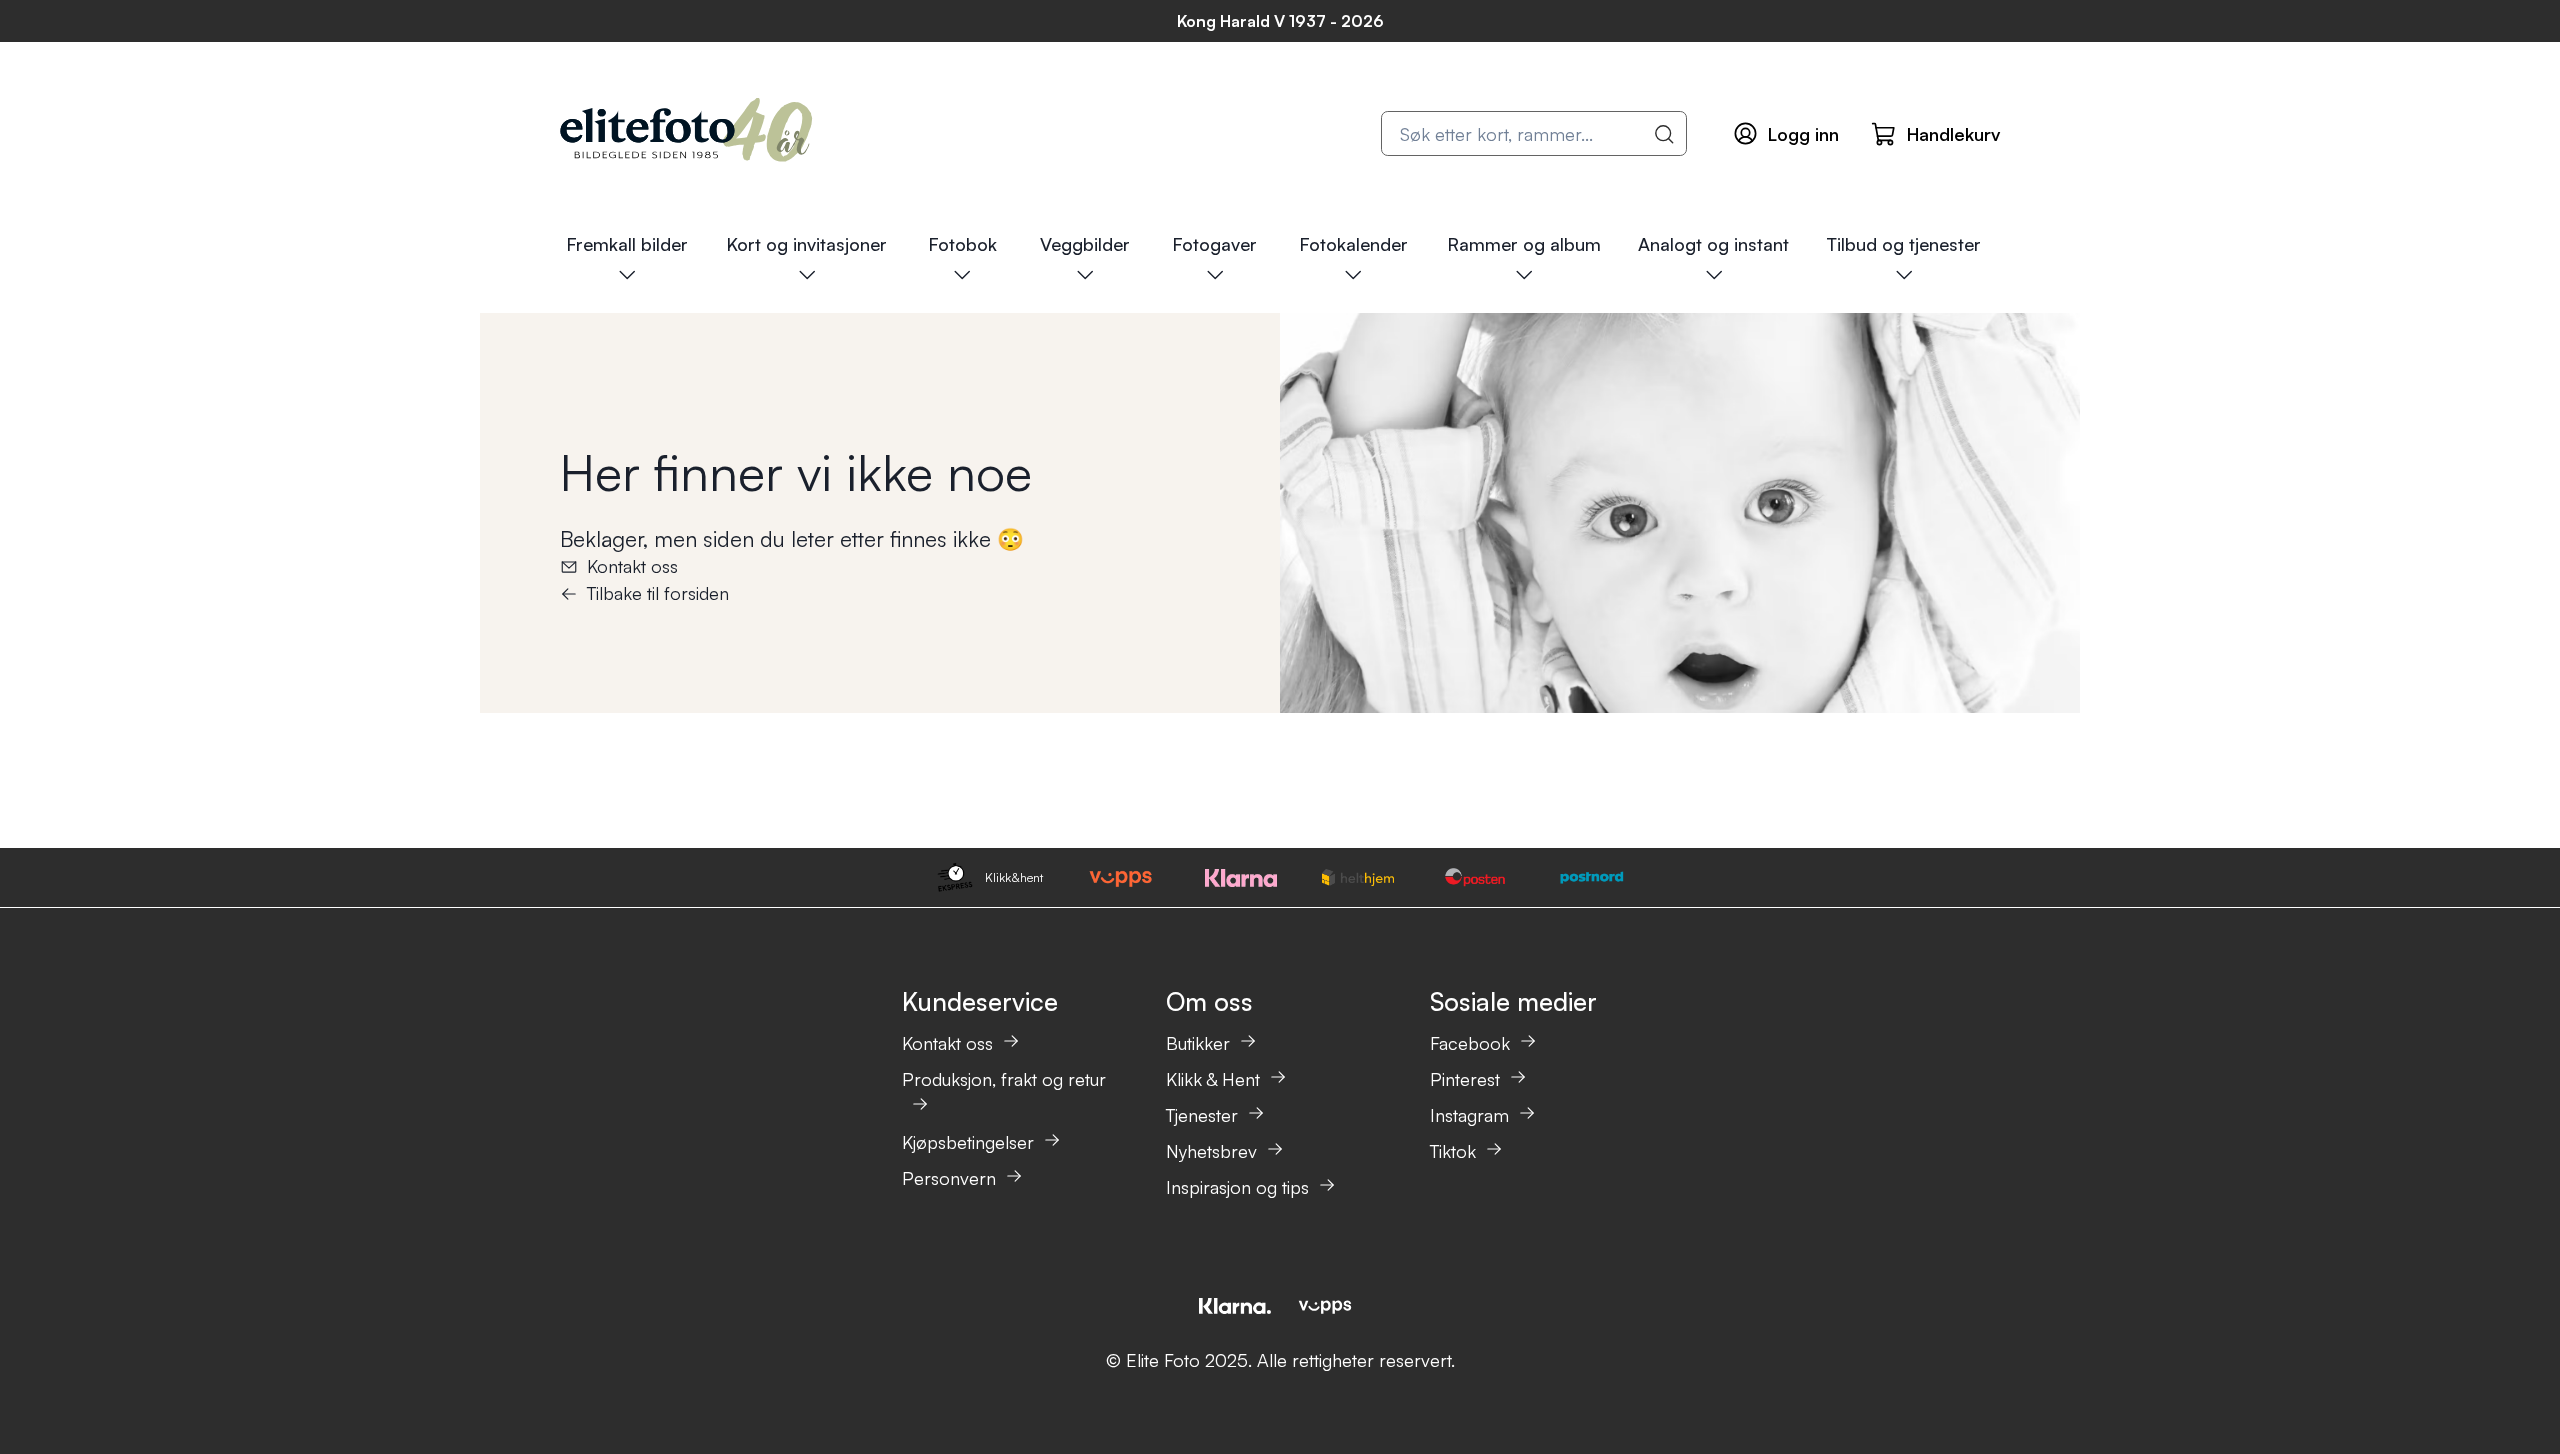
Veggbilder (1085, 244)
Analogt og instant (1713, 244)
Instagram (1469, 1115)
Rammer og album (1524, 244)
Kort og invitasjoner (806, 244)
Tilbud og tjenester (1903, 244)
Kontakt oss (632, 566)
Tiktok (1453, 1151)
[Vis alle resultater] (1665, 134)
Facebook (1470, 1043)
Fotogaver (1214, 244)
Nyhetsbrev (1211, 1151)
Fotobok (962, 244)
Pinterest (1465, 1079)
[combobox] (1534, 133)
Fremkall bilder (627, 244)
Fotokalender (1353, 244)
